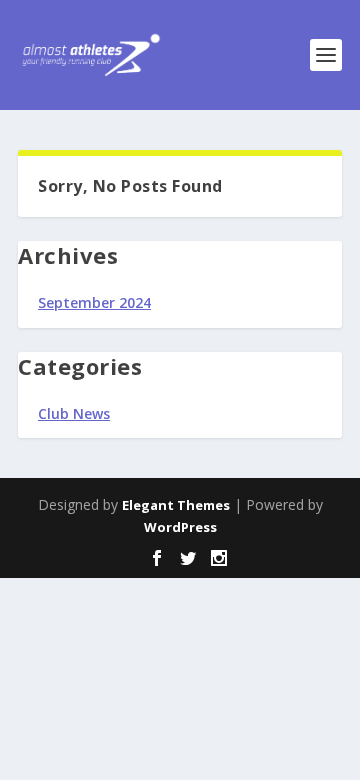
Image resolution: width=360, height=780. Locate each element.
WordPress (180, 527)
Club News (74, 413)
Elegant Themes (176, 505)
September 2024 (94, 302)
